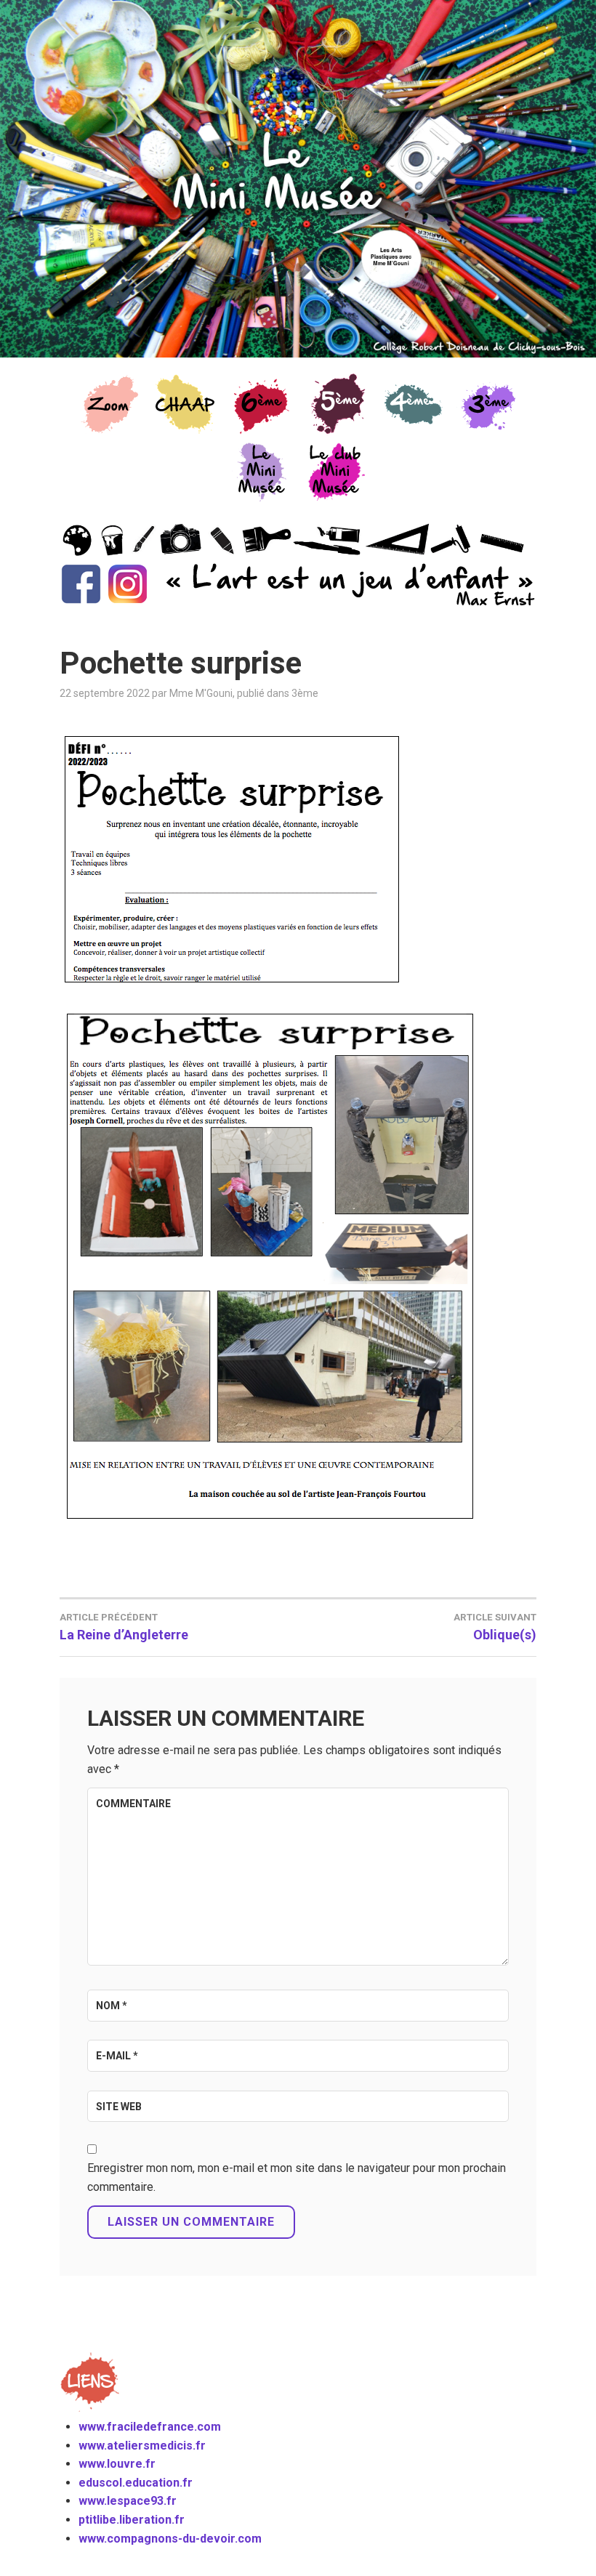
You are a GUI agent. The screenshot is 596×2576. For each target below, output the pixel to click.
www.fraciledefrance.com (150, 2427)
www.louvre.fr (117, 2464)
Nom (112, 2006)
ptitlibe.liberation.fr (132, 2520)
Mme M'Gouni (201, 693)
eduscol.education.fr (136, 2483)
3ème (305, 693)
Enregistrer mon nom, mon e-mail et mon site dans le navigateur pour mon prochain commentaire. (297, 2177)
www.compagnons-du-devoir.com (170, 2539)
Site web (119, 2107)
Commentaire (133, 1804)
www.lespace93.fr (128, 2501)
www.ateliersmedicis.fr (142, 2446)
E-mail (117, 2056)
